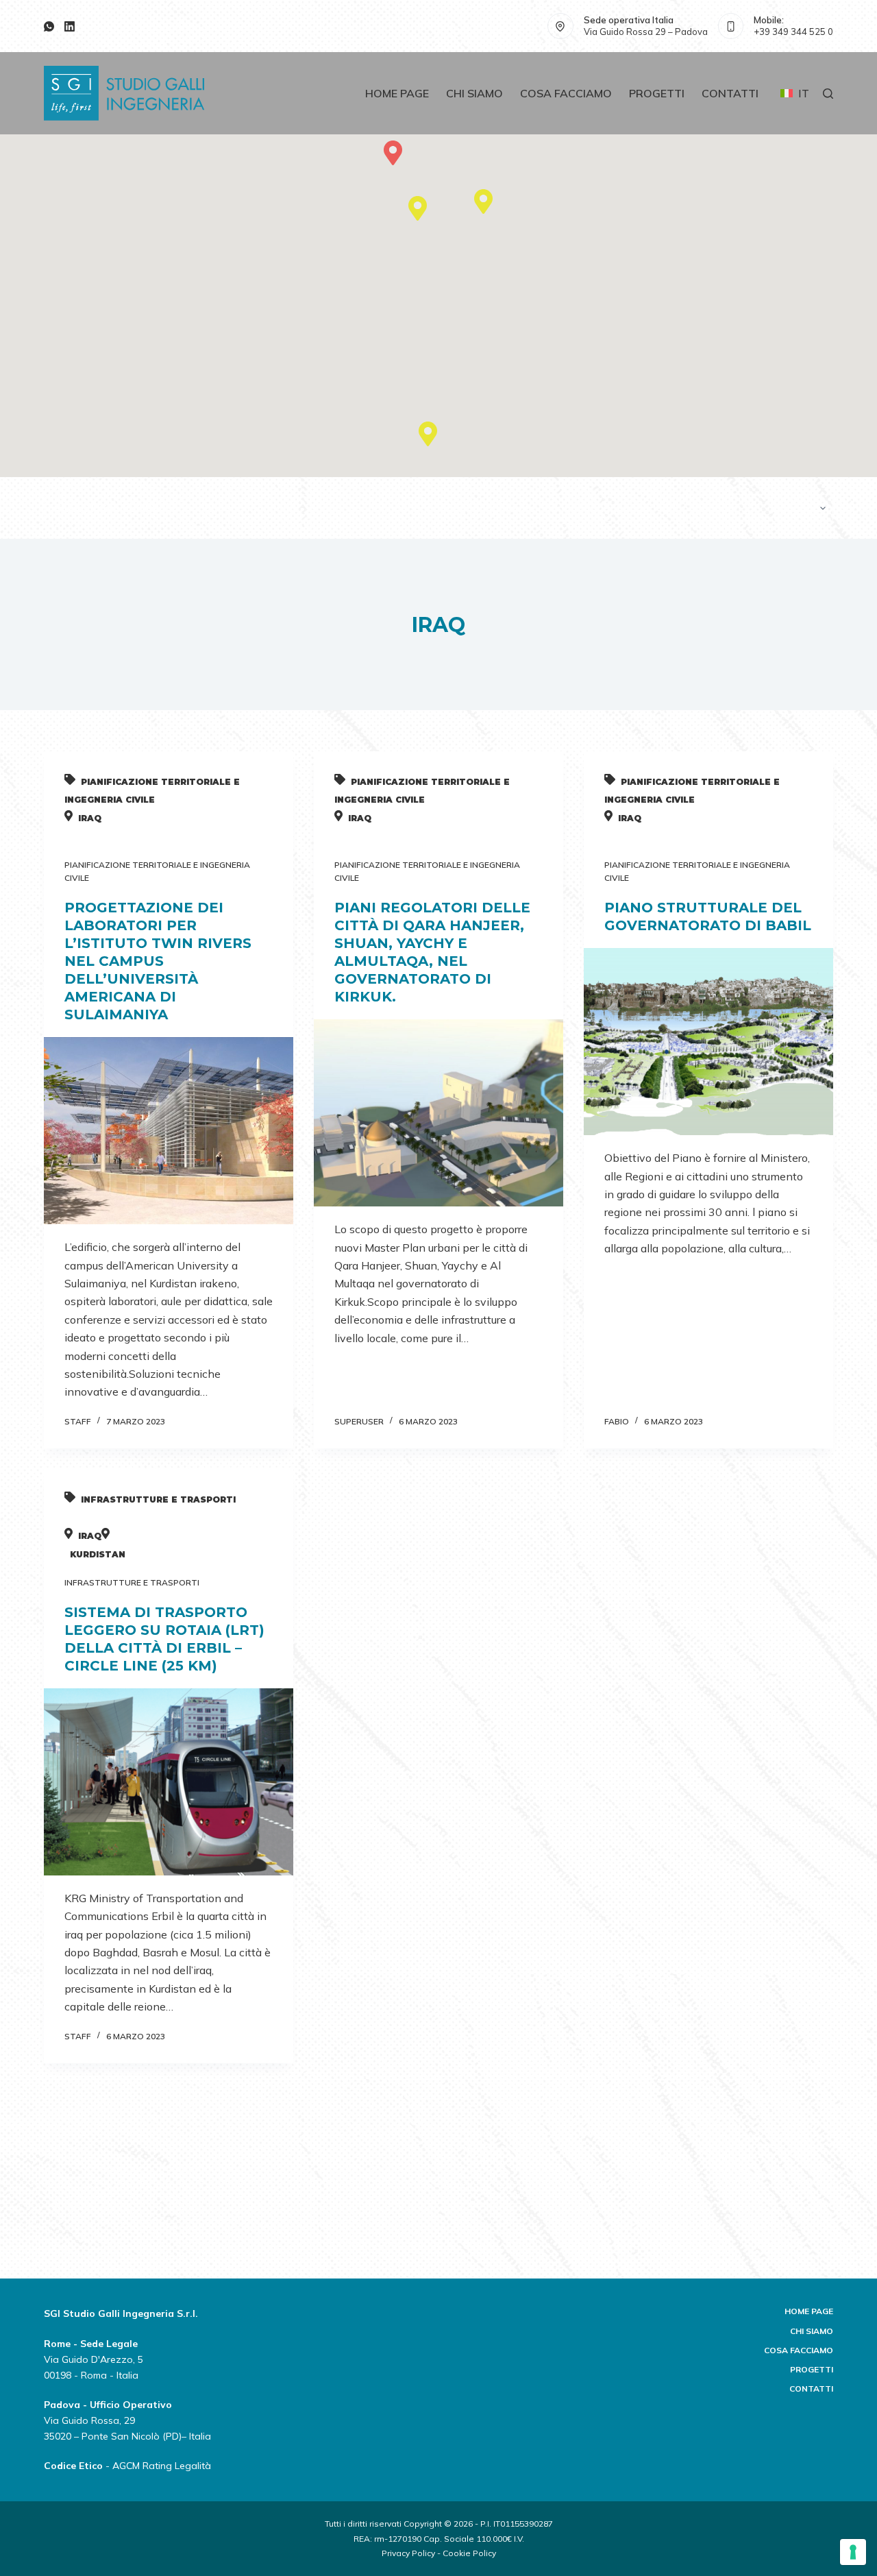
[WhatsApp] (49, 26)
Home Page (397, 93)
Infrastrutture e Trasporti (132, 1582)
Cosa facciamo (566, 93)
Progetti (657, 93)
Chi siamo (474, 93)
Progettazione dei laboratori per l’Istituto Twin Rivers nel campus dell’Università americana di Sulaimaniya (158, 961)
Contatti (730, 93)
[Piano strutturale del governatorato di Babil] (708, 1042)
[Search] (828, 94)
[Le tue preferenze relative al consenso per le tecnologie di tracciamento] (853, 2552)
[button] (483, 199)
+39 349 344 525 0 (793, 32)
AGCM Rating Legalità (162, 2466)
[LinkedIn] (70, 26)
